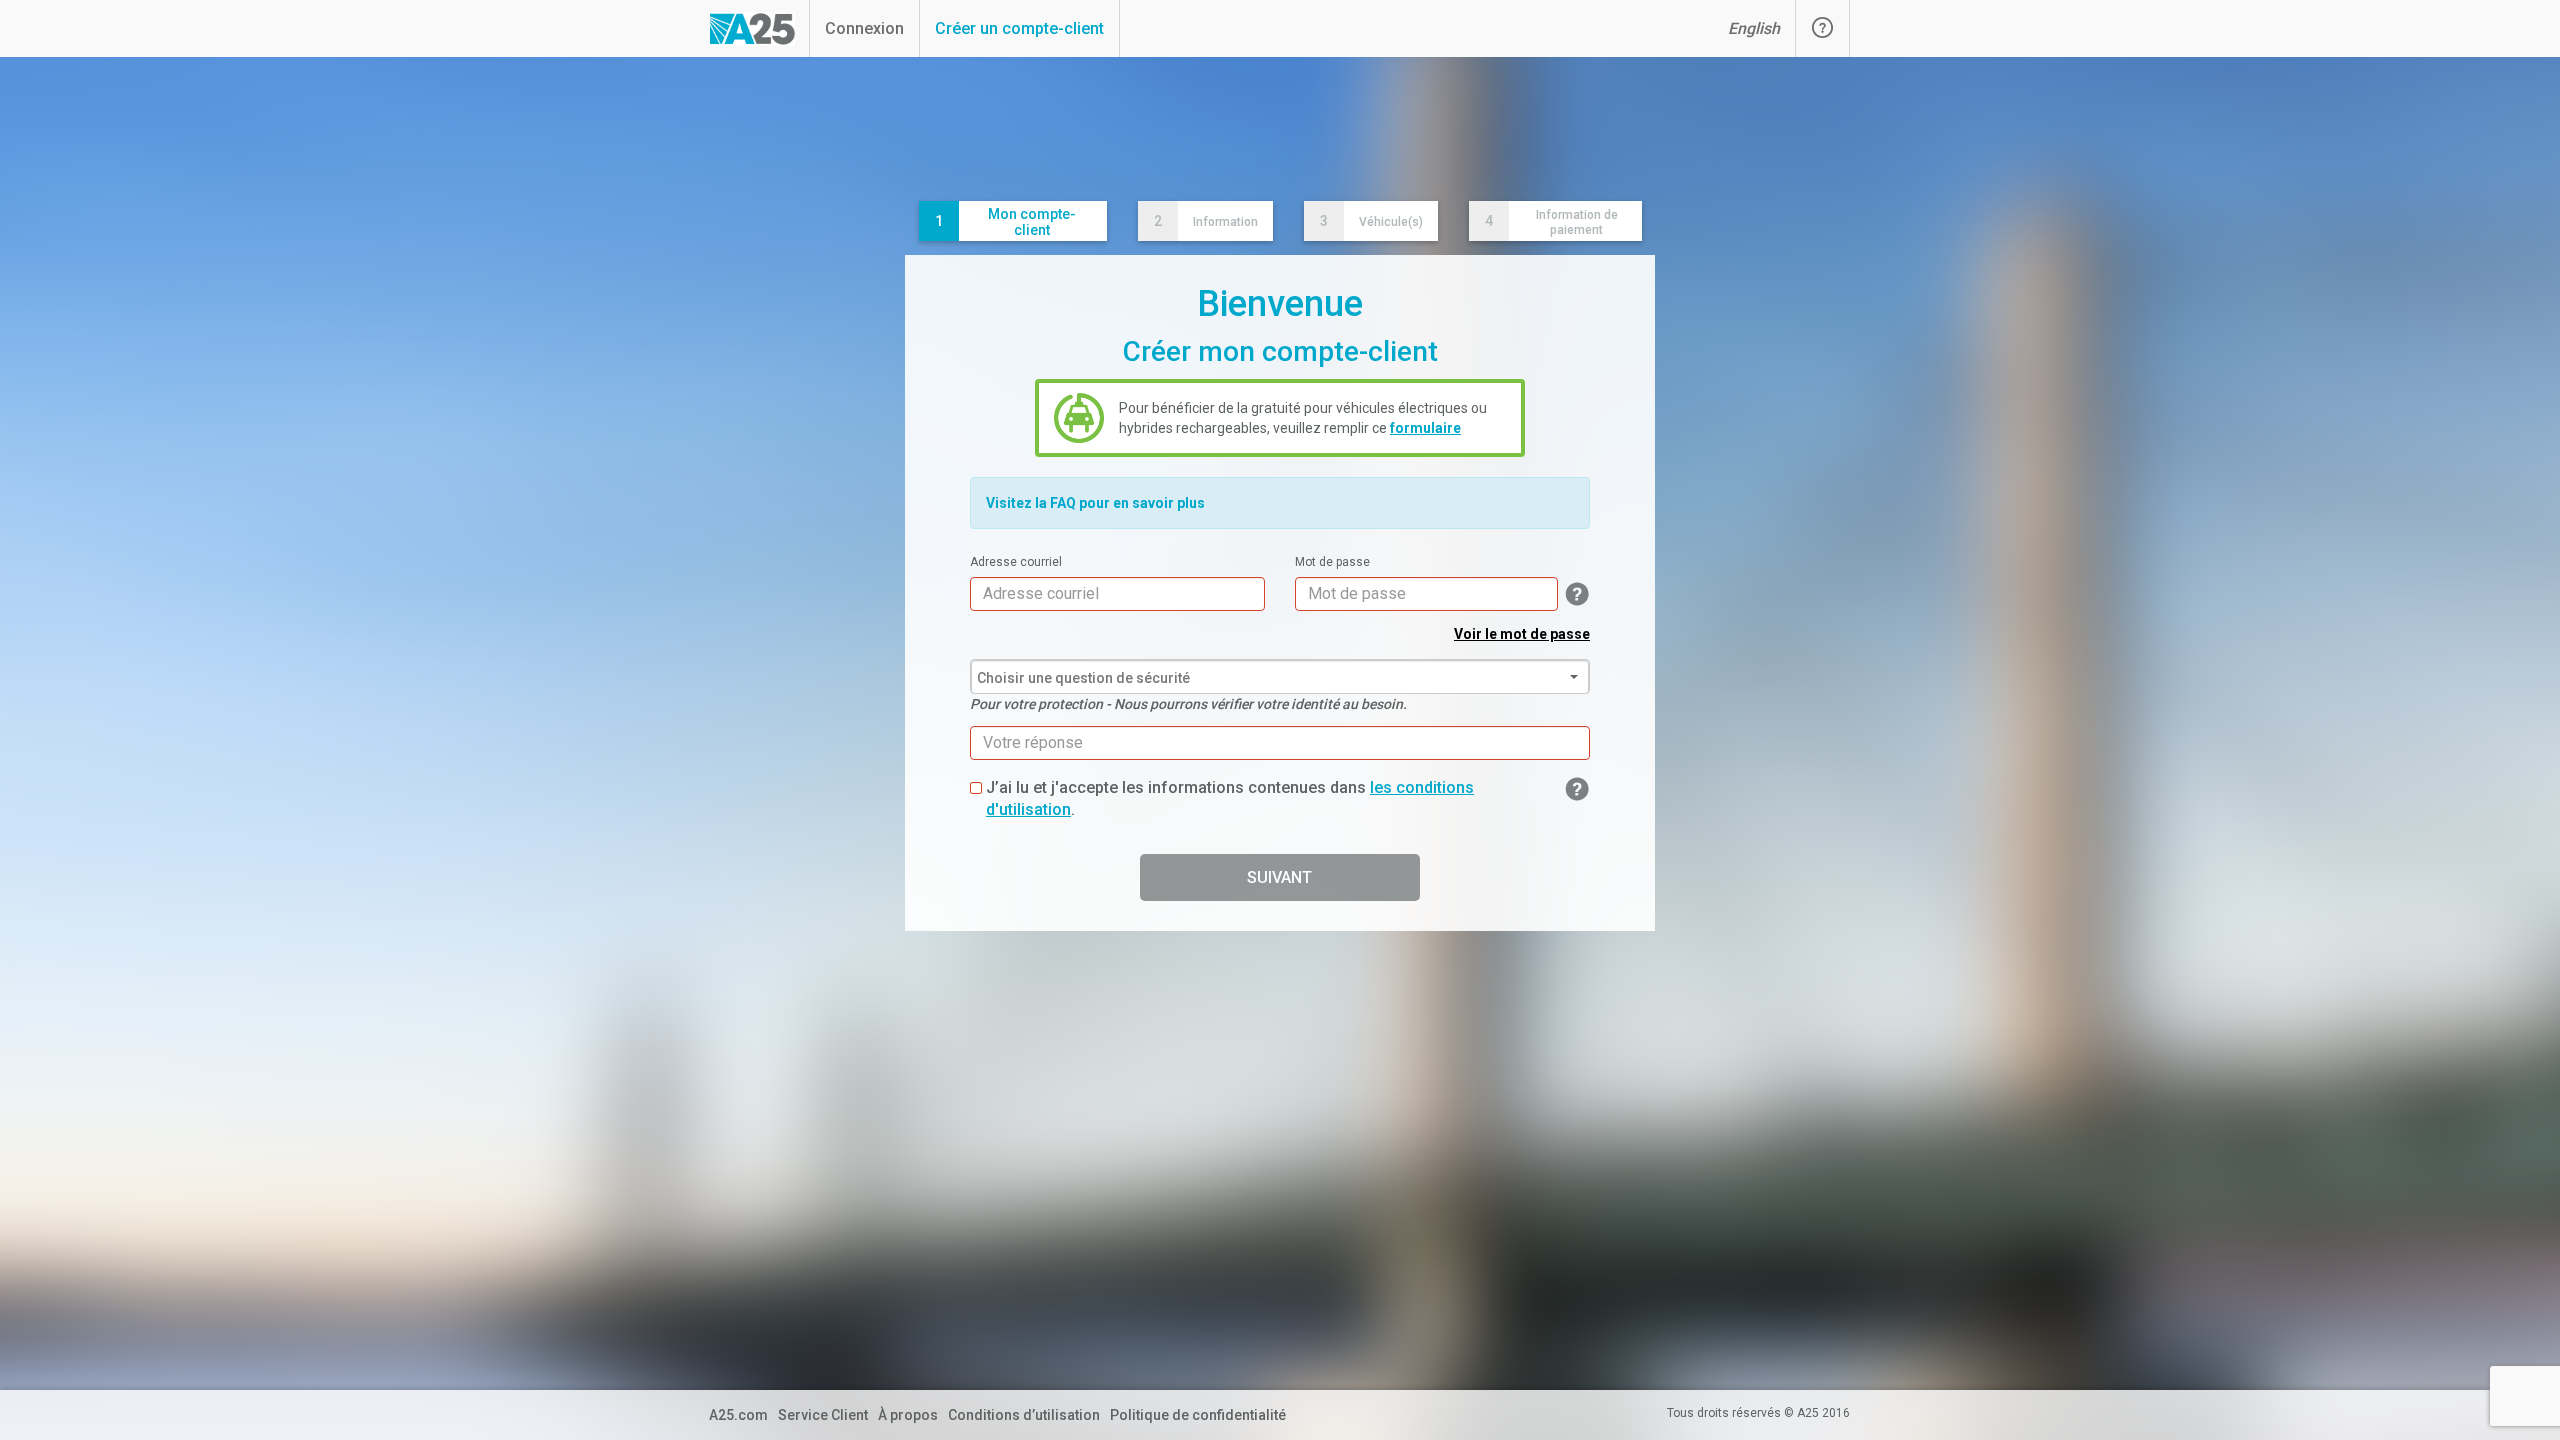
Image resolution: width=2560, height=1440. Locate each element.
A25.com (738, 1415)
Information (1206, 221)
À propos (908, 1415)
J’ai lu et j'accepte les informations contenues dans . (1230, 799)
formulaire (1425, 428)
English (1754, 28)
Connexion (864, 28)
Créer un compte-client (1019, 28)
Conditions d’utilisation (1024, 1415)
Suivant (1279, 877)
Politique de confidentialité (1198, 1415)
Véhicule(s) (1371, 221)
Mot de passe (1332, 562)
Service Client (823, 1415)
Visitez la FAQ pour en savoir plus (1095, 503)
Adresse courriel (1016, 562)
